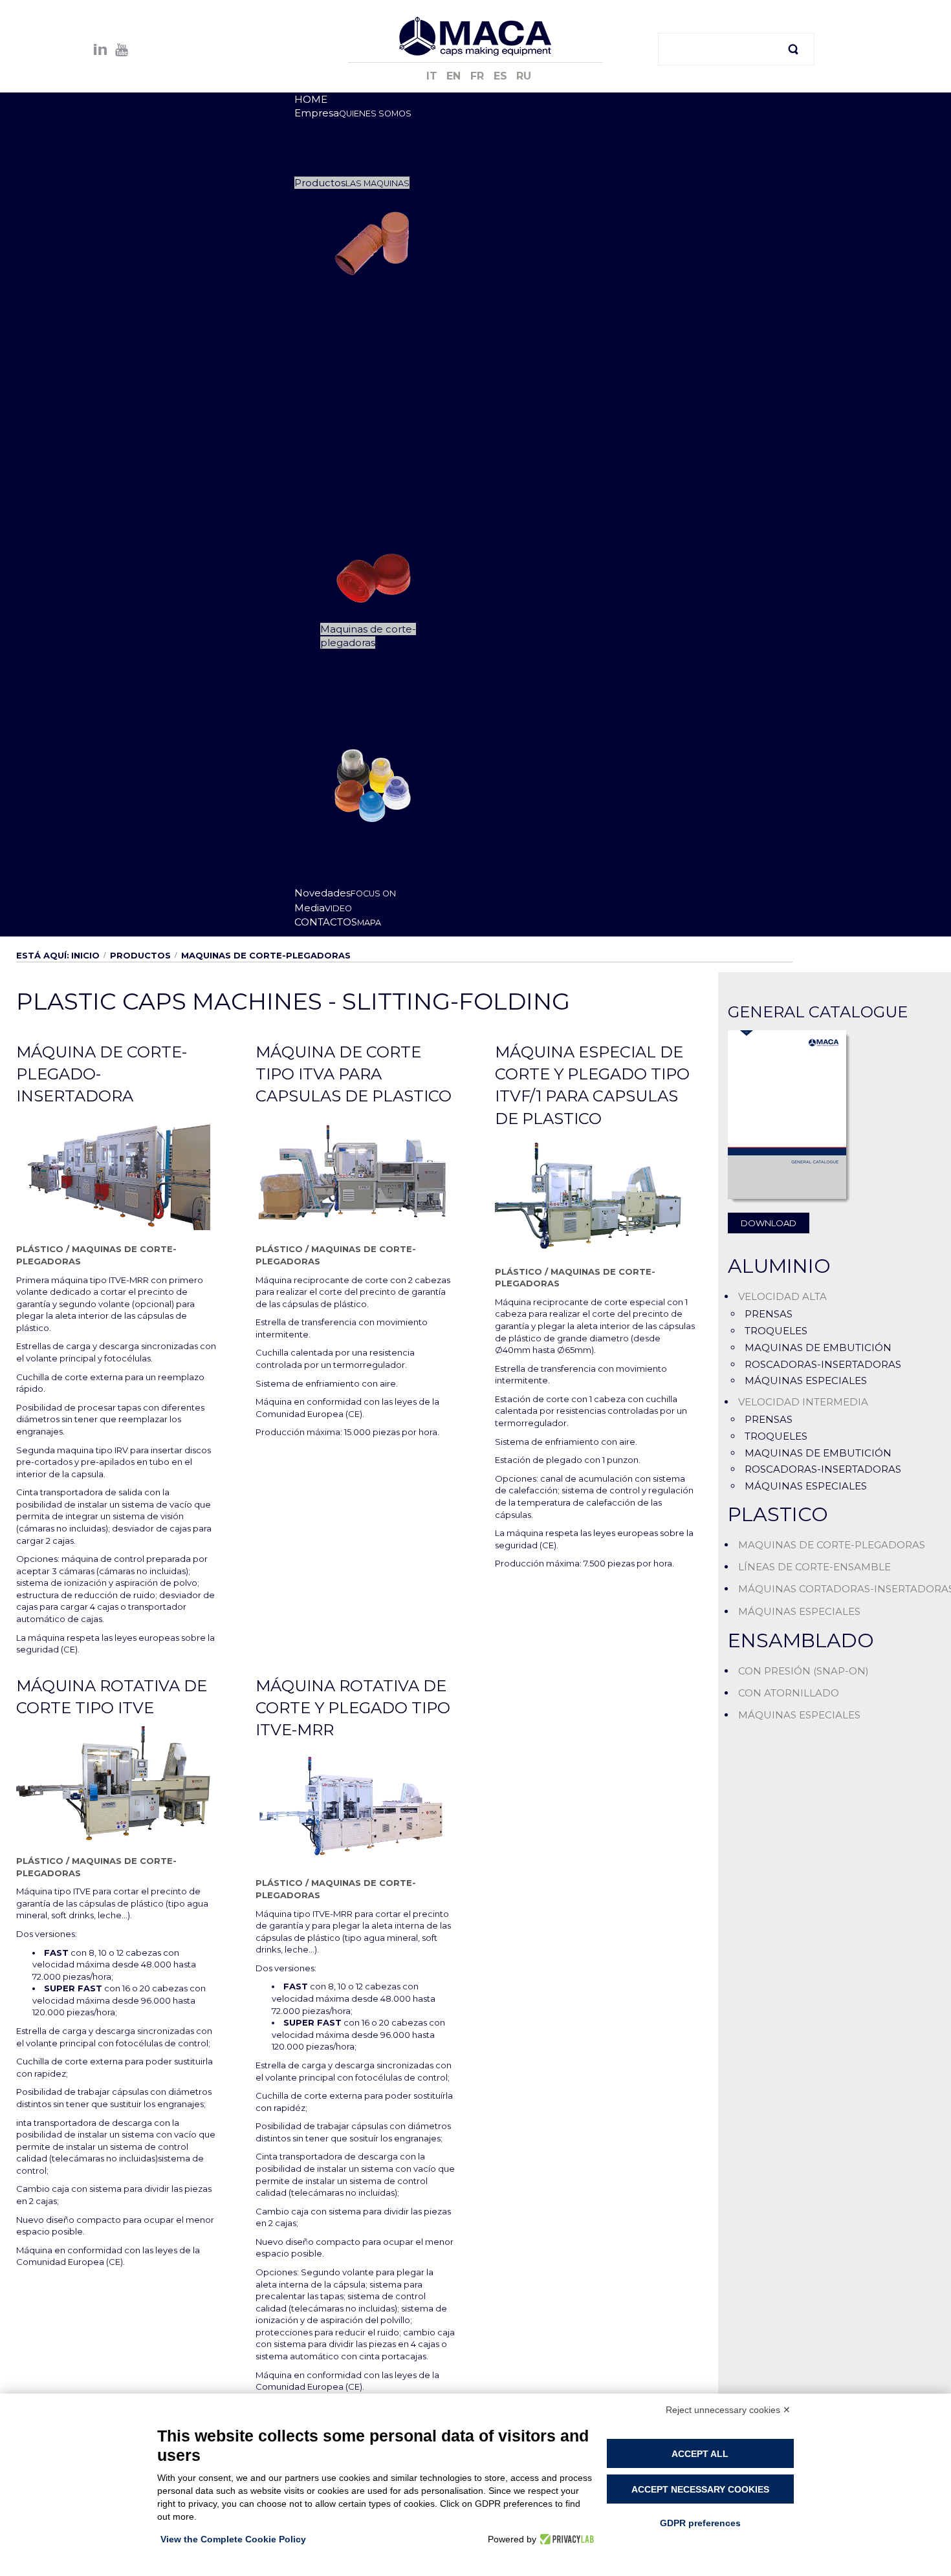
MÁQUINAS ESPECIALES (806, 1380)
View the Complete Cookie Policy (233, 2539)
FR (479, 76)
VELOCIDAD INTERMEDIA (803, 1402)
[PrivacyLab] (565, 2539)
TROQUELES (776, 1331)
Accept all (700, 2454)
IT (433, 76)
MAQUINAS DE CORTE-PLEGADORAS (832, 1545)
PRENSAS (769, 1314)
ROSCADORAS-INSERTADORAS (823, 1364)
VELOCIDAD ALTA (782, 1296)
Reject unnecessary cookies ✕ (728, 2410)
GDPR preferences (700, 2523)
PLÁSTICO (40, 1249)
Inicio (85, 955)
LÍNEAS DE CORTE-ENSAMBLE (814, 1567)
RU (524, 76)
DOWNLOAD (769, 1223)
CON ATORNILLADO (789, 1693)
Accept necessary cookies (700, 2489)
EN (455, 76)
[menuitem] (311, 99)
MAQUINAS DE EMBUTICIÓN (818, 1348)
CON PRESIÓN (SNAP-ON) (803, 1671)
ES (502, 76)
